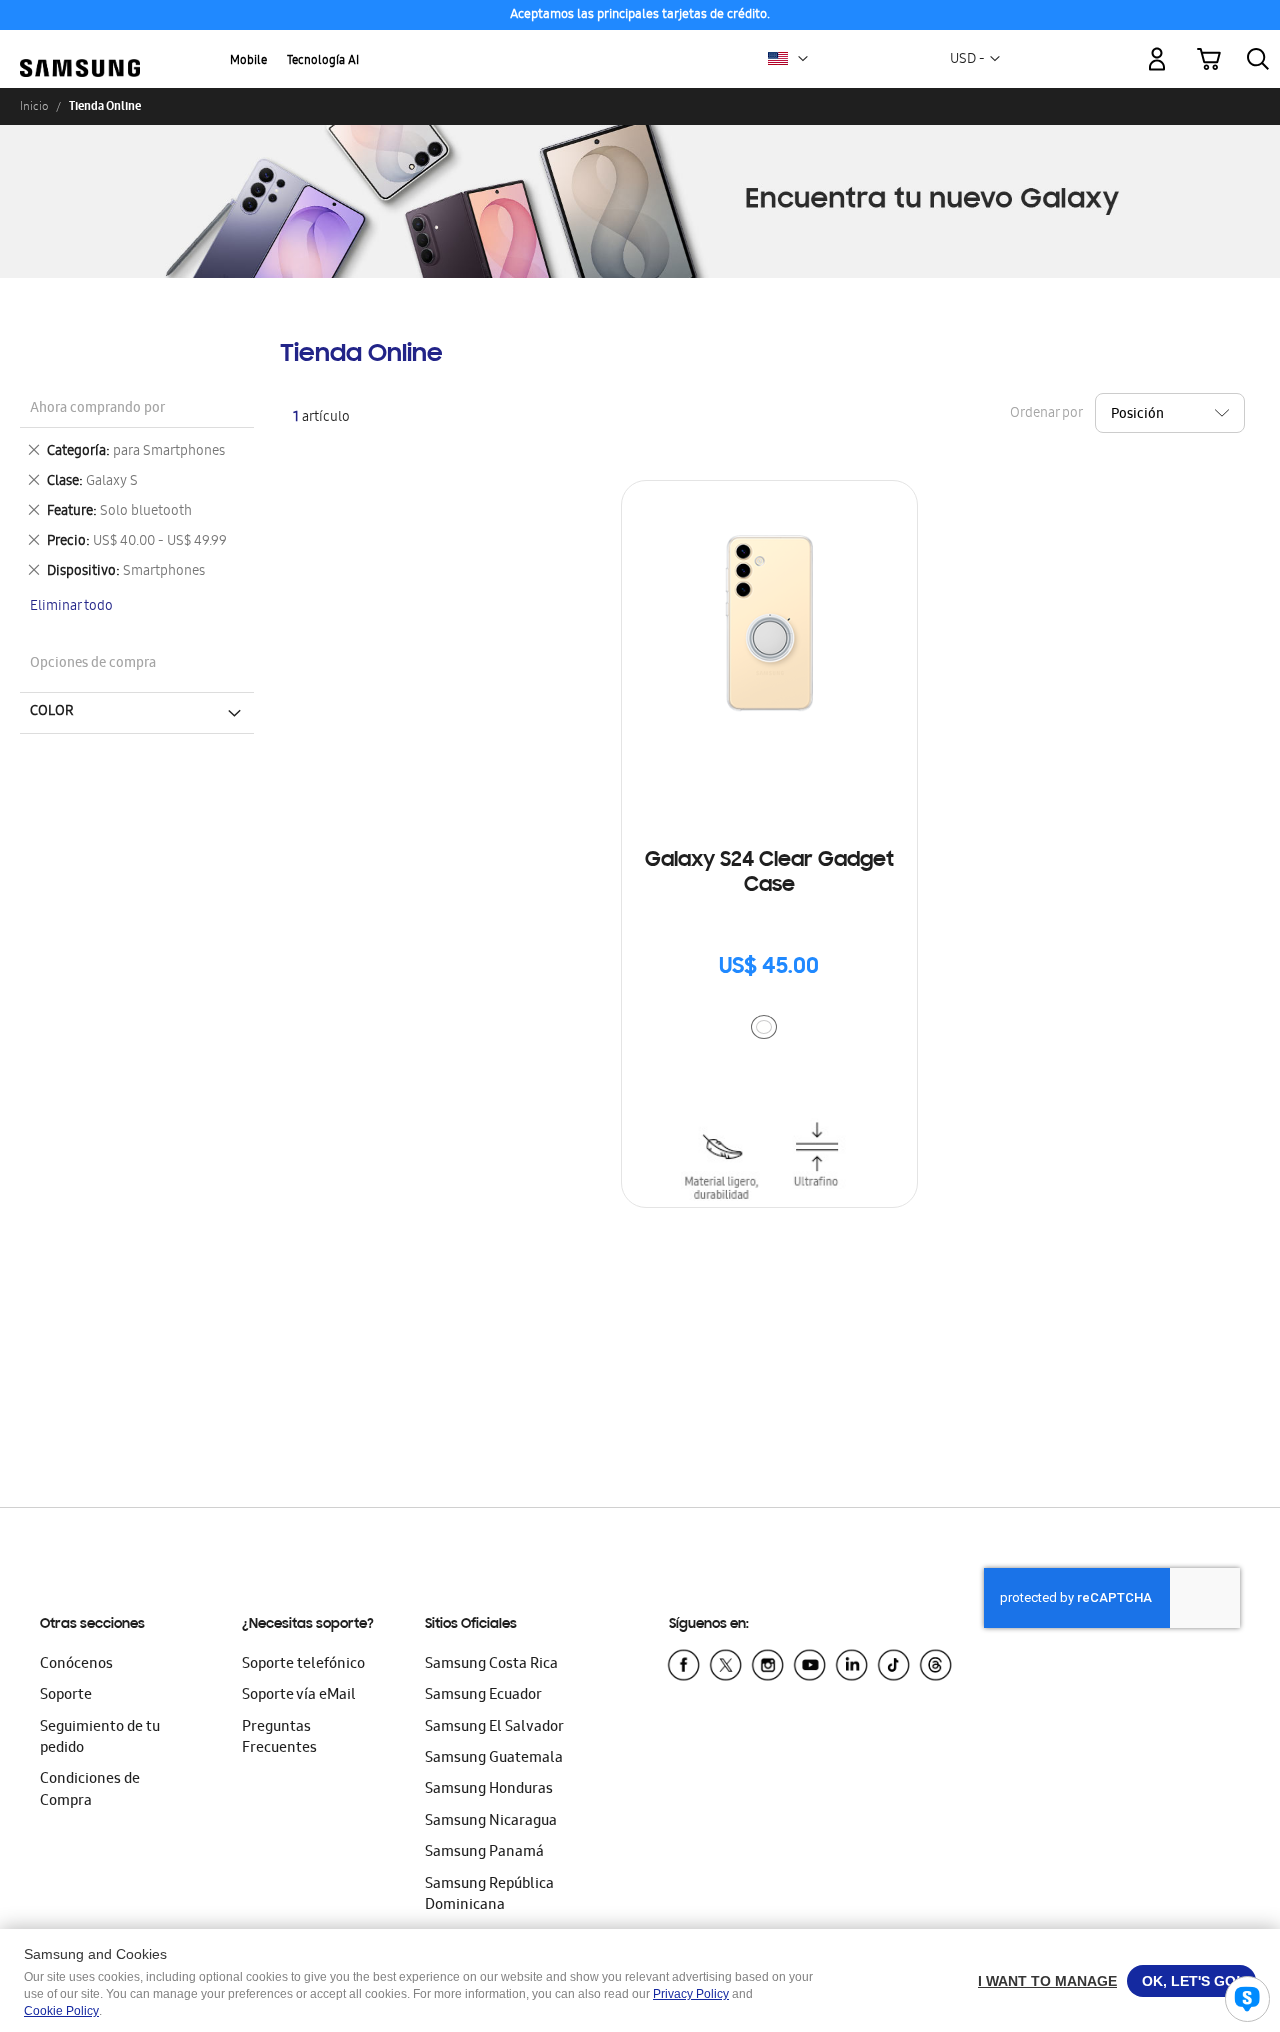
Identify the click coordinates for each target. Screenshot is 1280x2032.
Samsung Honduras (489, 1790)
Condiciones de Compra (90, 1790)
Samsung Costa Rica (491, 1665)
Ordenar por (1046, 413)
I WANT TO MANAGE (1047, 1981)
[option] (764, 1027)
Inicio (34, 106)
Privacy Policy (691, 1994)
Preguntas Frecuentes (279, 1738)
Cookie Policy (61, 2011)
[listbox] (769, 1029)
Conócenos (76, 1665)
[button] (803, 59)
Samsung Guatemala (494, 1759)
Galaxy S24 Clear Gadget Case (769, 873)
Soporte (66, 1696)
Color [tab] (52, 712)
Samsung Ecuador (483, 1696)
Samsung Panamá (484, 1853)
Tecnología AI (323, 61)
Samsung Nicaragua (491, 1822)
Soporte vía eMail (299, 1696)
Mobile (248, 61)
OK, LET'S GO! (1191, 1981)
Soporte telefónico (303, 1665)
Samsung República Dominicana (489, 1895)
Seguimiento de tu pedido (100, 1738)
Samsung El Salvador (494, 1728)
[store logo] (80, 47)
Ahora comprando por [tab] (97, 409)
